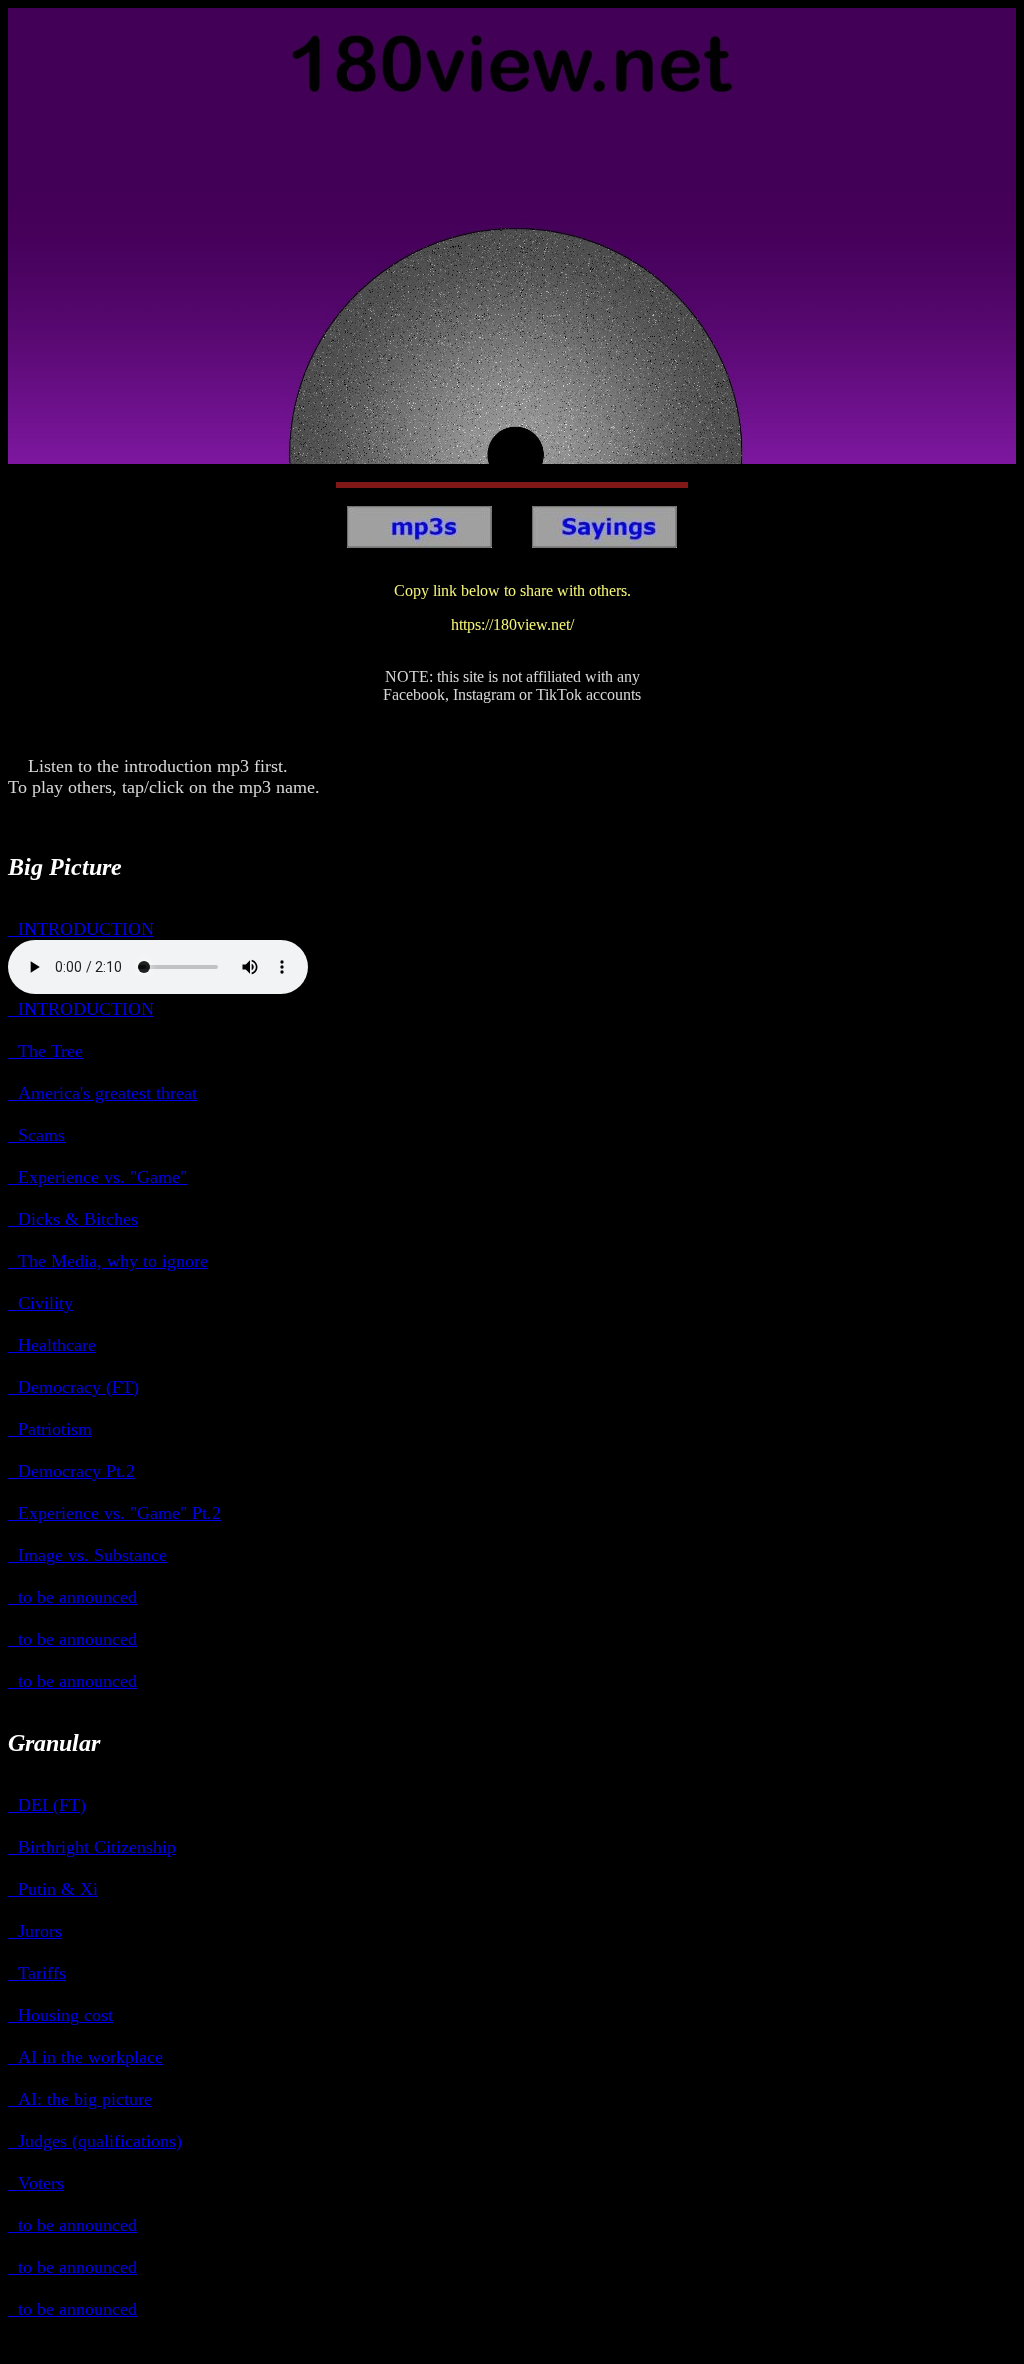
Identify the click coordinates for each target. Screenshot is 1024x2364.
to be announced (72, 1597)
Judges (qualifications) (95, 2141)
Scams (36, 1135)
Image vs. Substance (87, 1555)
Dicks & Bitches (73, 1219)
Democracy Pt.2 (71, 1471)
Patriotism (50, 1429)
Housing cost (60, 2015)
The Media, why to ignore (108, 1261)
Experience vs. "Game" (97, 1177)
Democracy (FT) (73, 1387)
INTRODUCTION (81, 929)
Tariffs (37, 1973)
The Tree (45, 1051)
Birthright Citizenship (92, 1847)
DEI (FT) (47, 1805)
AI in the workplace (85, 2057)
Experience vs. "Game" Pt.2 (114, 1513)
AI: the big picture (80, 2099)
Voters (36, 2183)
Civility (40, 1303)
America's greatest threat (102, 1093)
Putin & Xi (53, 1889)
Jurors (35, 1931)
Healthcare (52, 1345)
